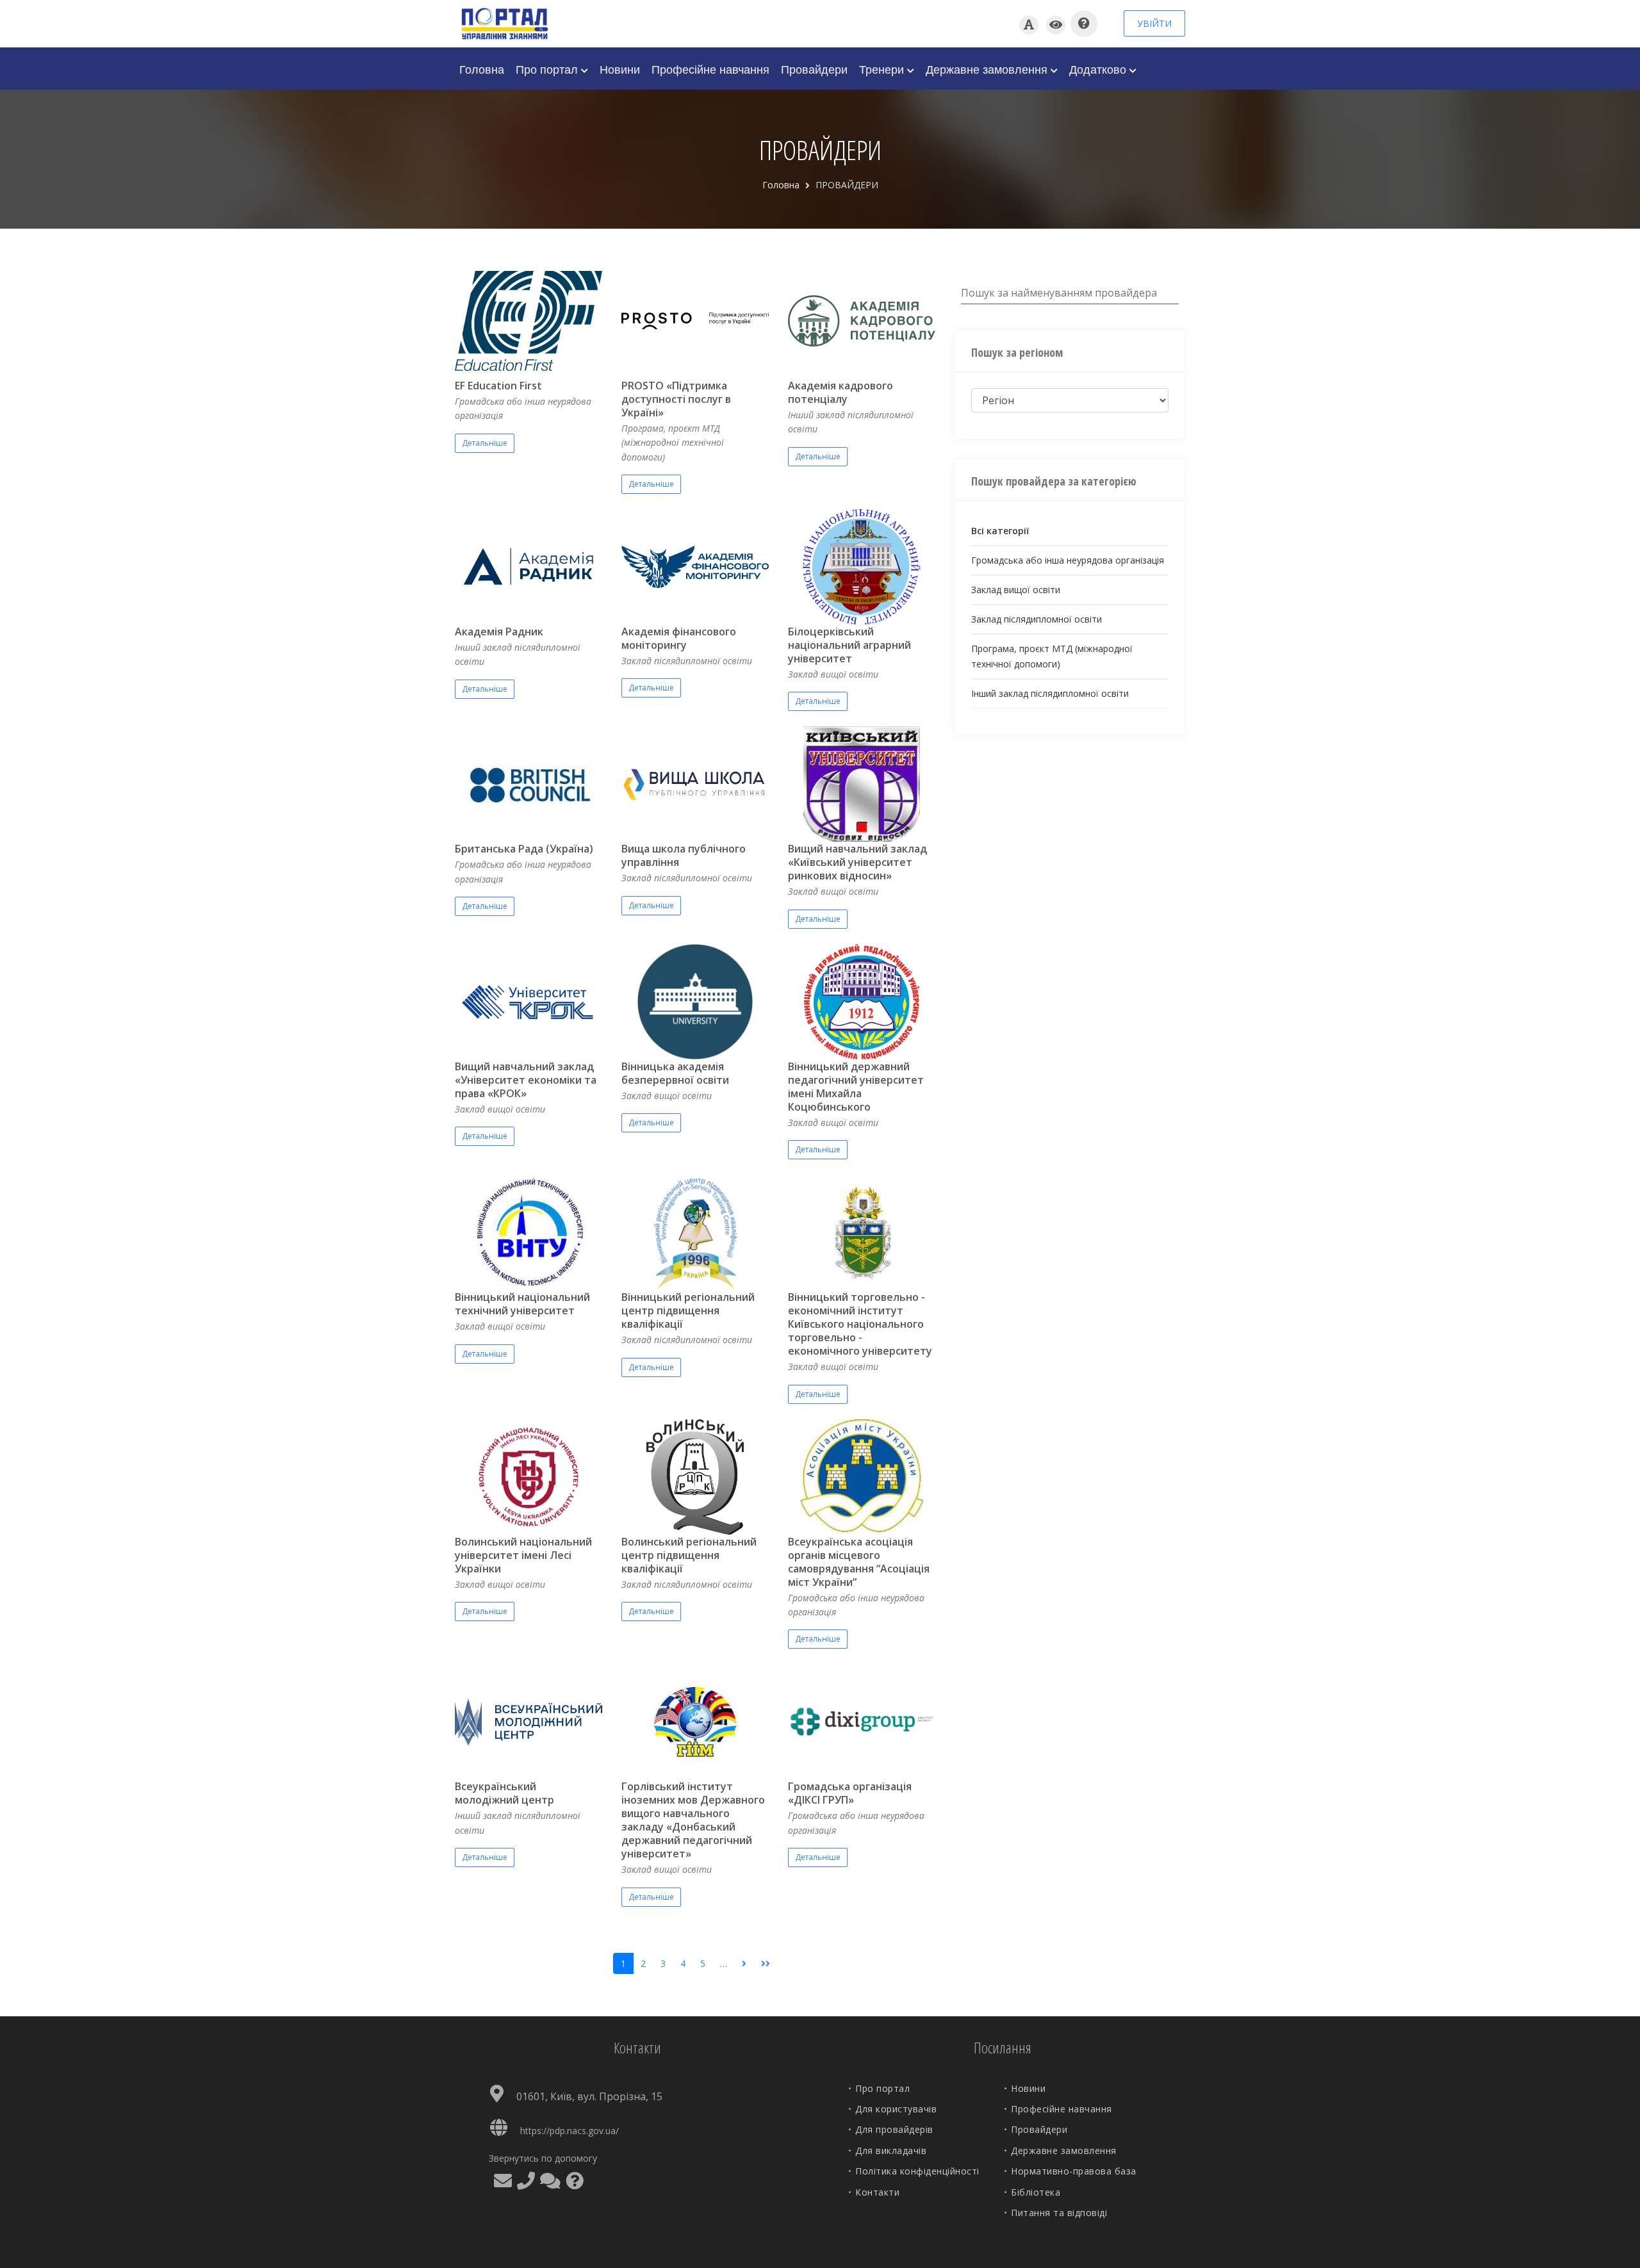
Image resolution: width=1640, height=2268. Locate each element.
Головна (482, 69)
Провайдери (814, 69)
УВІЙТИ (1154, 23)
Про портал (548, 69)
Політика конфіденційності (917, 2171)
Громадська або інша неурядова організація (1068, 560)
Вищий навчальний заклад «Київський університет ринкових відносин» (857, 862)
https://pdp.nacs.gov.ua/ (570, 2131)
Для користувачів (896, 2109)
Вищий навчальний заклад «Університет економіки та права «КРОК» (526, 1080)
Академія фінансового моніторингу (679, 638)
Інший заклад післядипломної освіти (1050, 693)
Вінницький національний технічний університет (522, 1304)
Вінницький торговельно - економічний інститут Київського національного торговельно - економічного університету (860, 1324)
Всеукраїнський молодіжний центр (504, 1793)
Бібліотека (1036, 2192)
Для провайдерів (894, 2129)
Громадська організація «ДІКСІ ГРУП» (850, 1793)
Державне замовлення (988, 69)
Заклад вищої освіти (1016, 590)
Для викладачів (891, 2150)
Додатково (1099, 69)
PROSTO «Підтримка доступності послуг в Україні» (676, 399)
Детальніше (485, 443)
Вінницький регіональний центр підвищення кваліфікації (688, 1310)
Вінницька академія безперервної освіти (675, 1073)
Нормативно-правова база (1074, 2171)
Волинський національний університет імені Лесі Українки (523, 1555)
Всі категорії (1000, 531)
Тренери (883, 69)
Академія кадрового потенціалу (840, 392)
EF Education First (498, 386)
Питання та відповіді (1059, 2213)
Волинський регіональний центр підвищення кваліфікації (689, 1555)
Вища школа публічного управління (684, 855)
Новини (620, 69)
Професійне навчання (710, 69)
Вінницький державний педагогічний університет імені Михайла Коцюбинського (856, 1087)
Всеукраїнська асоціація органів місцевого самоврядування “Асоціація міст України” (859, 1562)
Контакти (877, 2192)
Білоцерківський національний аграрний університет (849, 645)
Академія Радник (499, 632)
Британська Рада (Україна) (524, 849)
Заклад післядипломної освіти (1037, 619)
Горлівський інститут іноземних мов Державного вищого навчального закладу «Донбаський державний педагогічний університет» (693, 1820)
